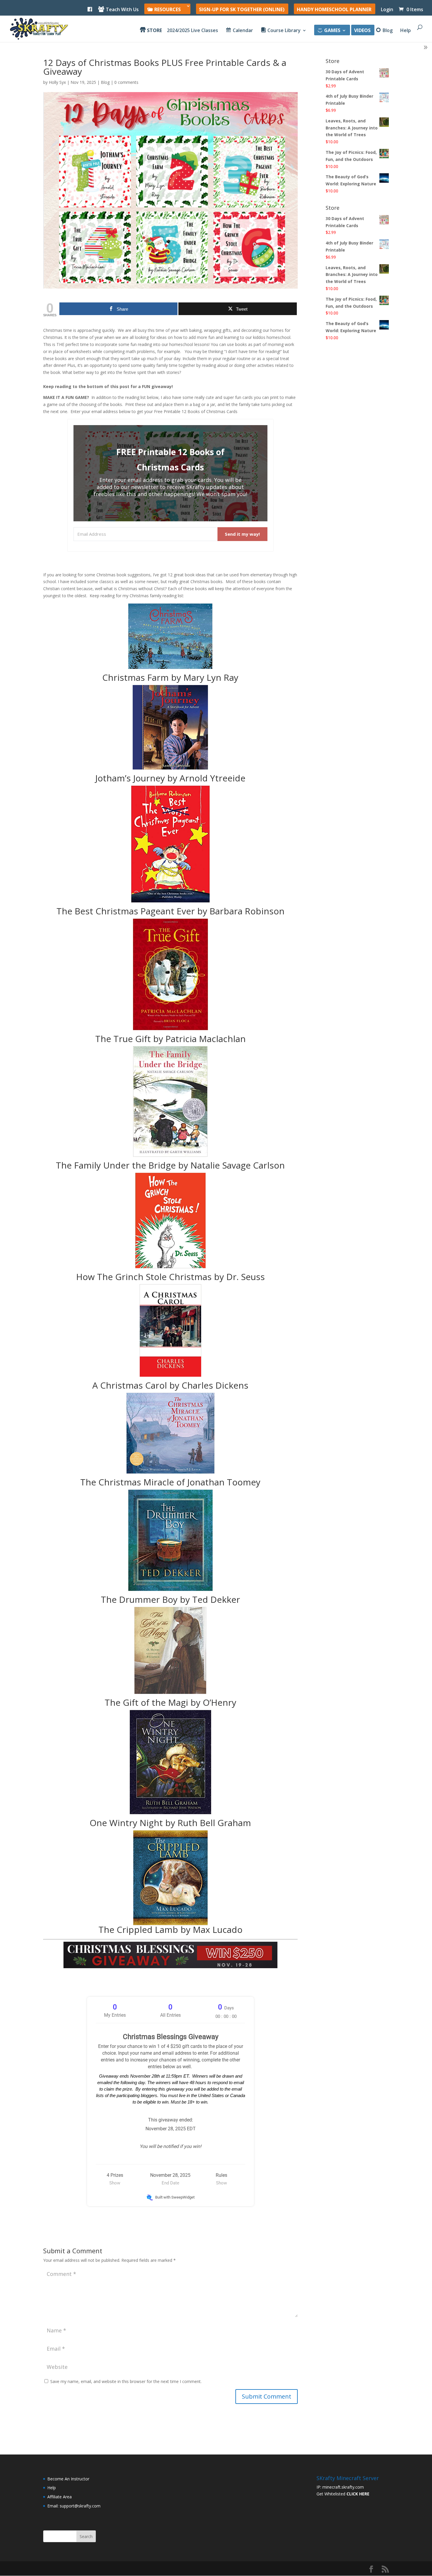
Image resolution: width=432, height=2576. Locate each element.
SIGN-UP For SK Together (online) (242, 10)
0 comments (126, 82)
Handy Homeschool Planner (334, 10)
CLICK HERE (358, 2494)
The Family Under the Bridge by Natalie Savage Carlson (170, 1165)
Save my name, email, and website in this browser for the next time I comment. (126, 2381)
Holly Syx (57, 82)
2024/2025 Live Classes (192, 31)
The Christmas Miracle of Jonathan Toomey (170, 1482)
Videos (362, 31)
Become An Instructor (68, 2479)
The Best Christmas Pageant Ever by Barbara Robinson (170, 911)
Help (406, 31)
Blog (105, 82)
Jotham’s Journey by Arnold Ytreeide (170, 778)
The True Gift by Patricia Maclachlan (170, 1039)
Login (387, 10)
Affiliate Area (60, 2497)
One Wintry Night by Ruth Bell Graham (170, 1823)
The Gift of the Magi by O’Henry (170, 1702)
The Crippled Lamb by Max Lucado (170, 1929)
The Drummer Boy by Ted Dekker (170, 1599)
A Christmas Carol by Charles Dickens (170, 1385)
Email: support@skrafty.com (74, 2506)
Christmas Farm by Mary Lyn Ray (170, 677)
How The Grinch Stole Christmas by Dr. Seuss (170, 1277)
